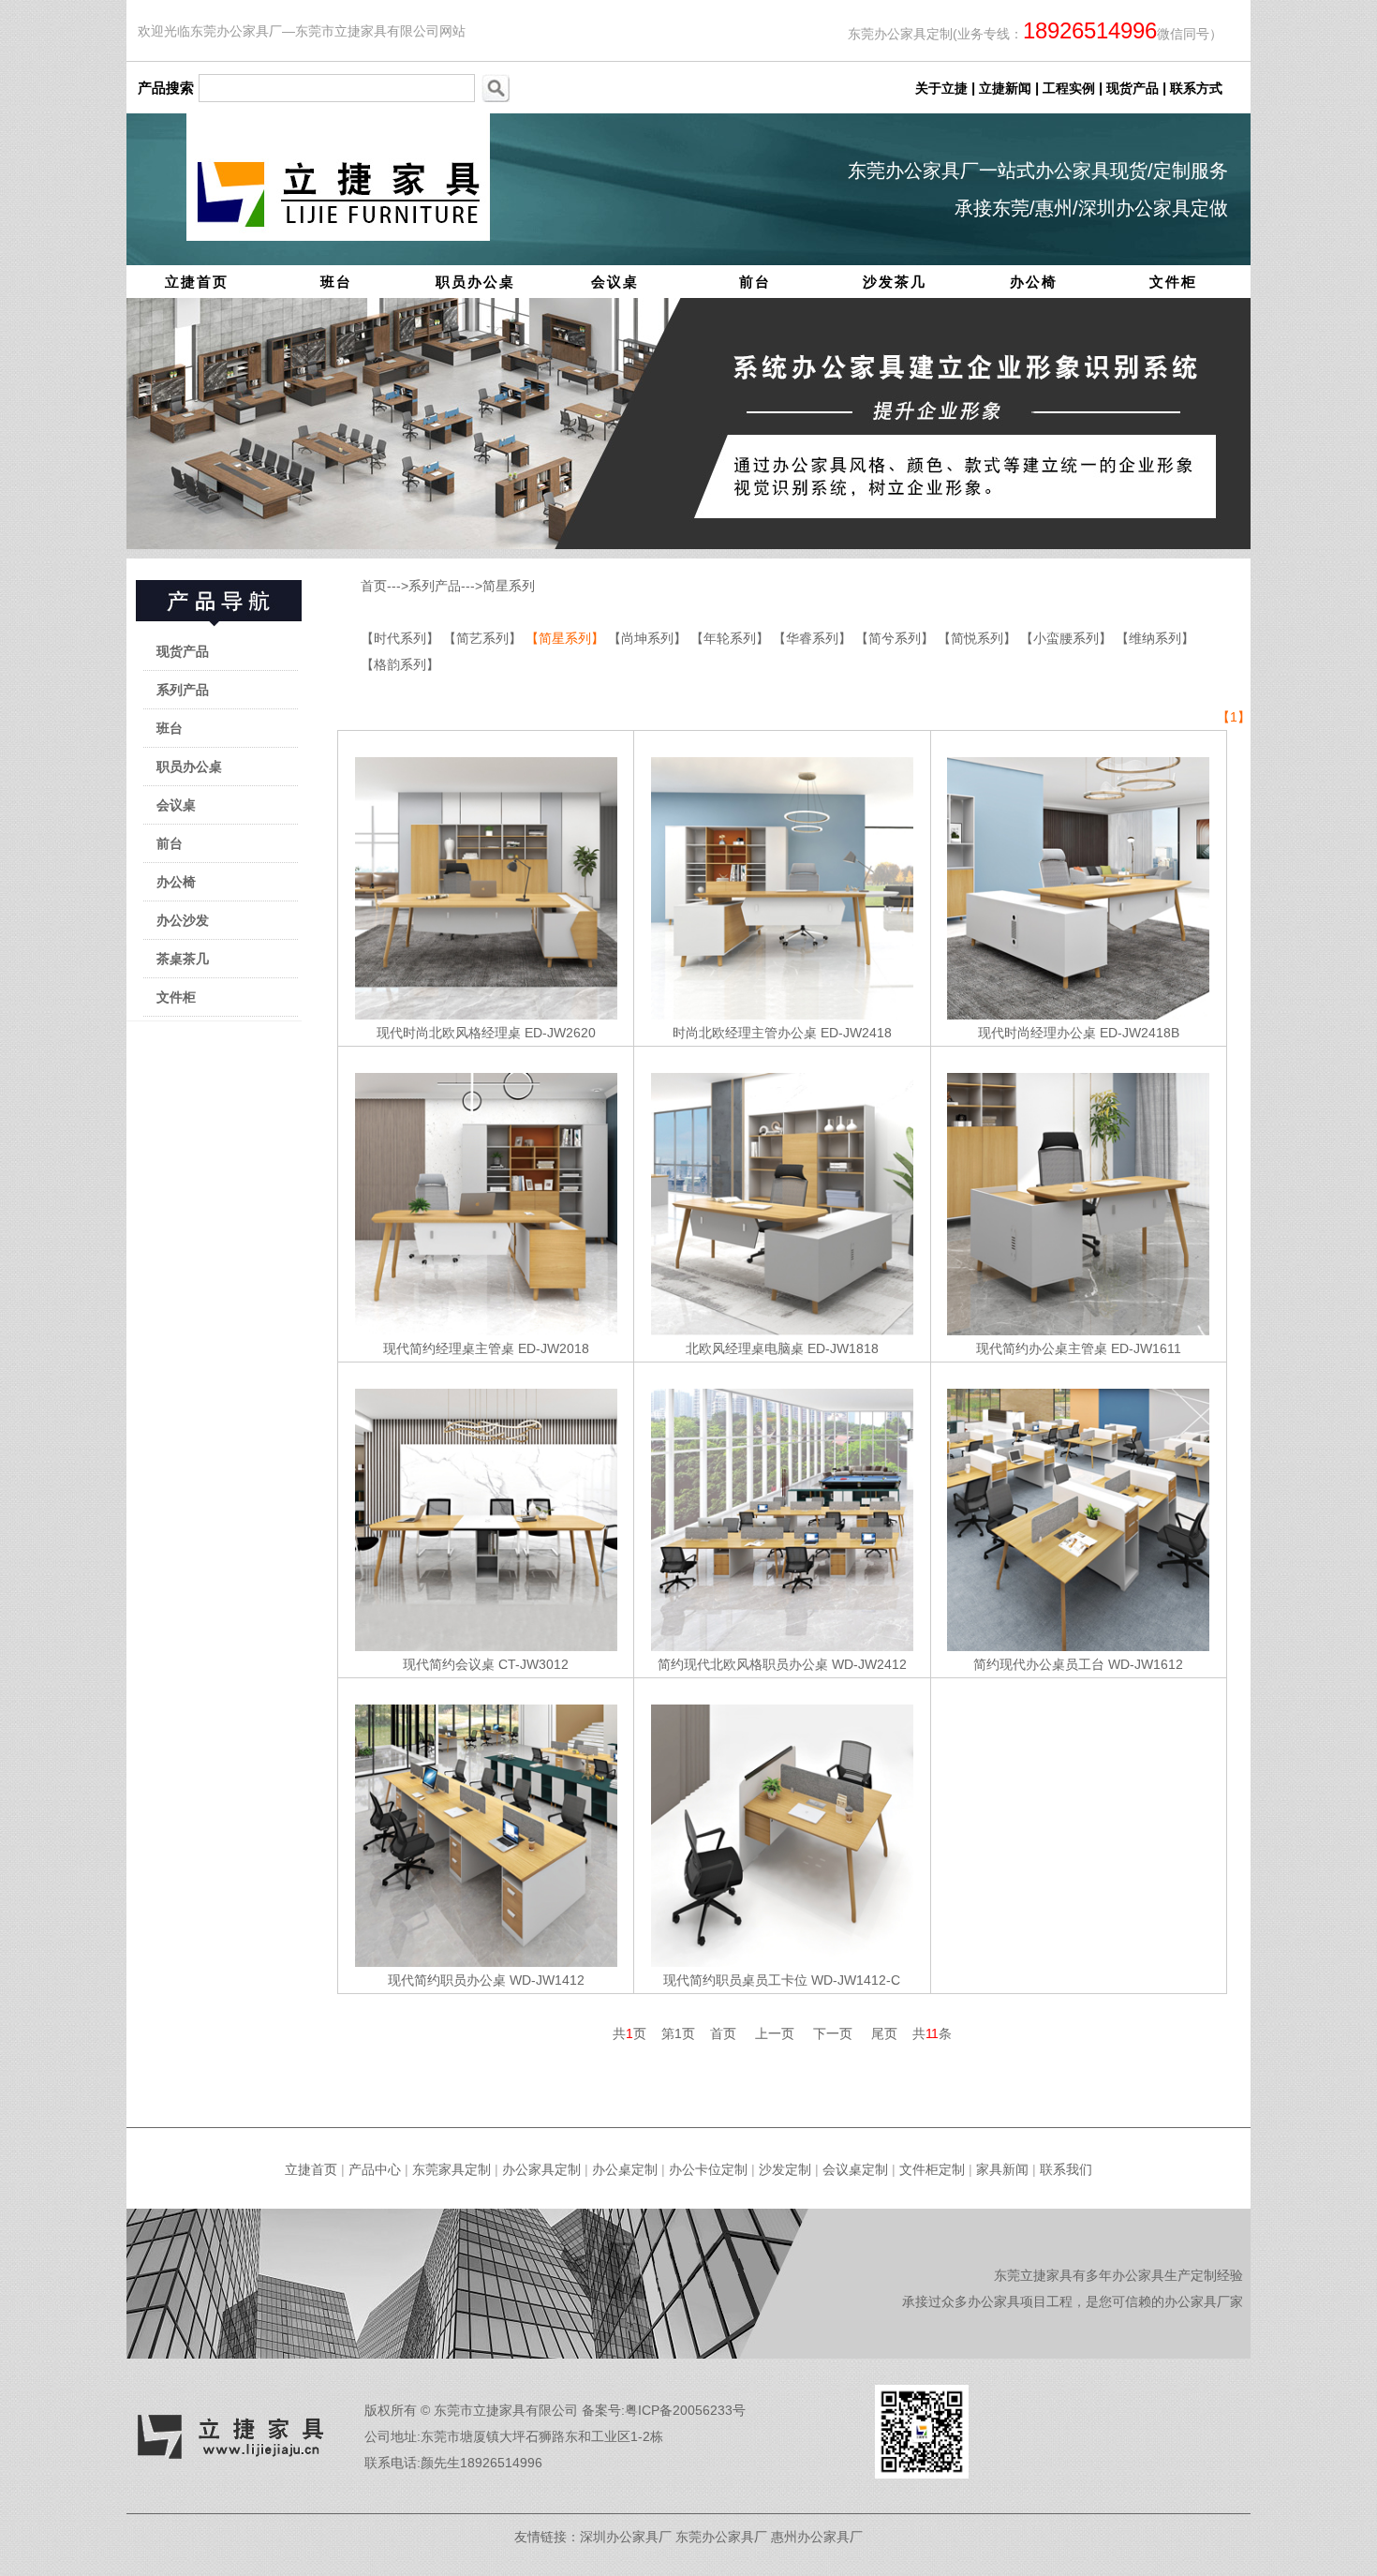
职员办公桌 (475, 282)
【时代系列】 (402, 638)
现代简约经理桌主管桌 (449, 1348)
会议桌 (615, 282)
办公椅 (1034, 282)
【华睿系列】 (814, 638)
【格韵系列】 (400, 664)
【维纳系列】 (1155, 638)
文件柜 (1173, 282)
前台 (755, 282)
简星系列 (509, 586)
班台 (336, 282)
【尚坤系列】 (649, 638)
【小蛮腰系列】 (1068, 638)
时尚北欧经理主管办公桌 (745, 1033)
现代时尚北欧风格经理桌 (449, 1033)
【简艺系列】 (484, 638)
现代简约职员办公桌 (447, 1980)
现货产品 (183, 651)
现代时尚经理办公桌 (1037, 1033)
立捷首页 (197, 282)
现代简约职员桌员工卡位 (735, 1980)
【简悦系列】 (979, 638)
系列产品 (183, 690)
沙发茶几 (895, 282)
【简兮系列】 (896, 638)
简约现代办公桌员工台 (1039, 1664)
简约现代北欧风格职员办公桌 (743, 1664)
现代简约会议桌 (449, 1664)
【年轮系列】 (732, 638)
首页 (374, 586)
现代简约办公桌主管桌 (1042, 1348)
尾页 (884, 2033)
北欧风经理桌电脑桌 (745, 1348)
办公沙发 (183, 920)
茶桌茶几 (183, 959)
